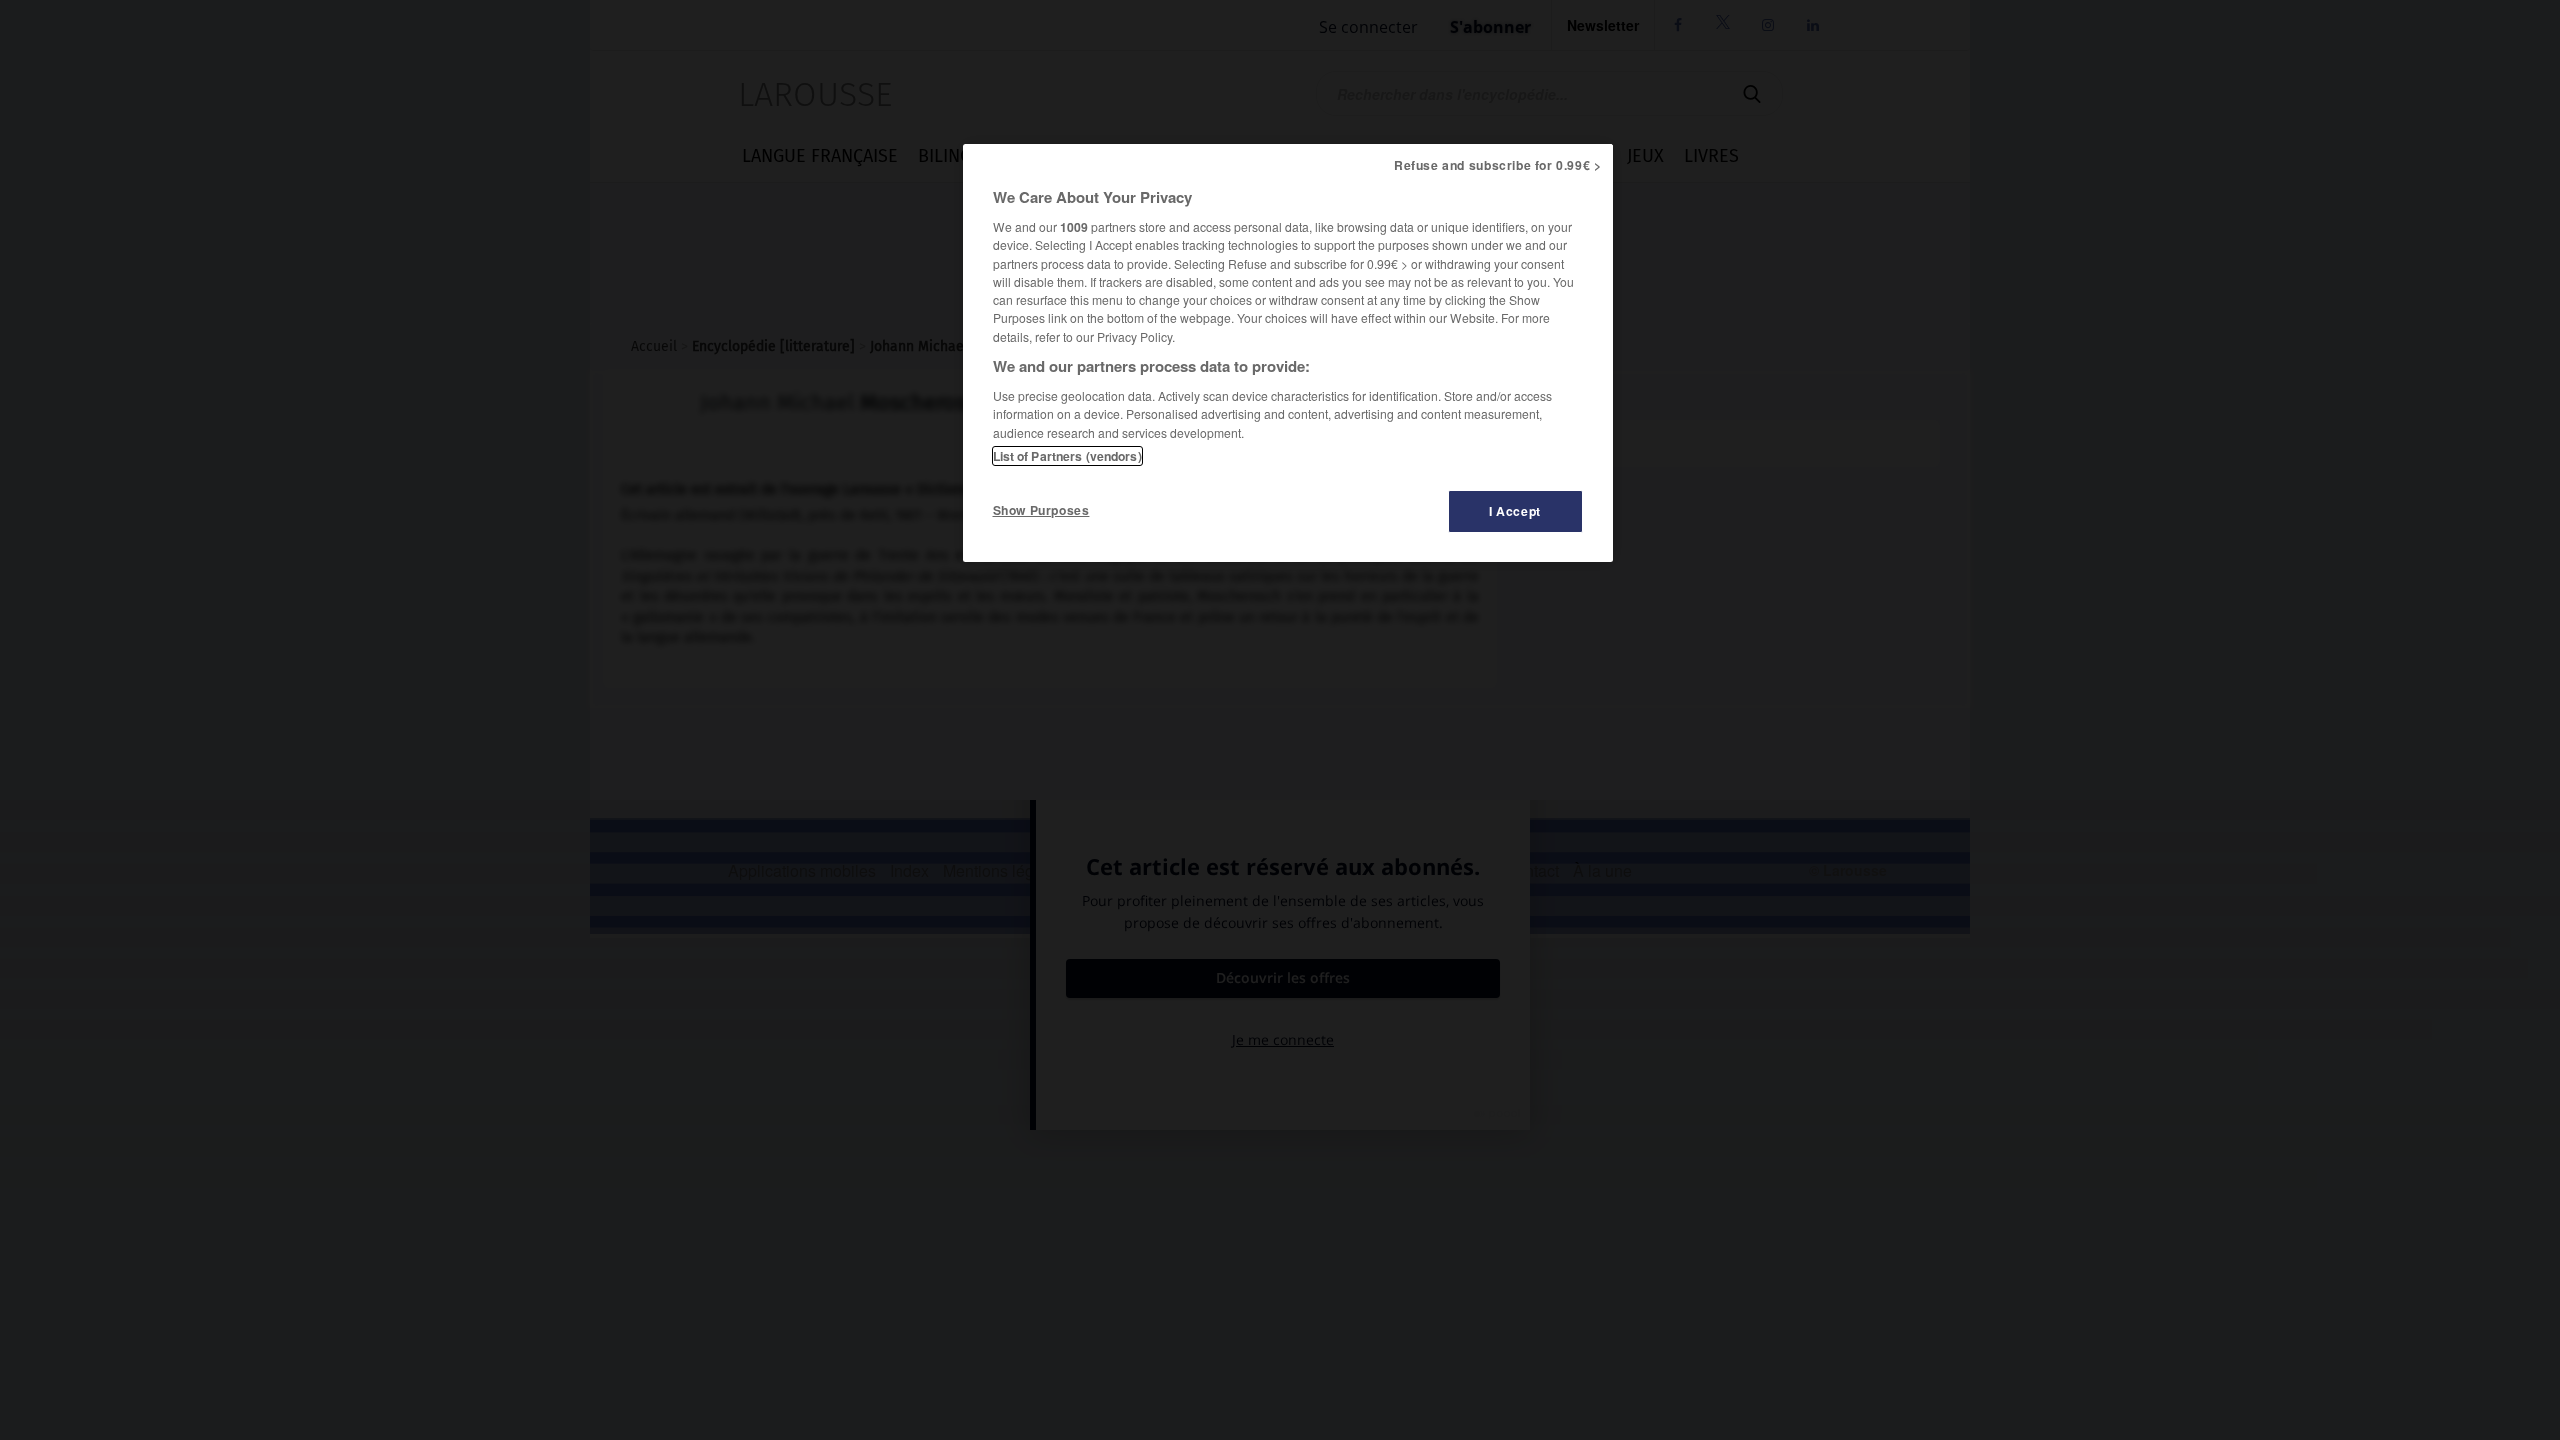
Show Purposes (1041, 510)
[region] (1288, 353)
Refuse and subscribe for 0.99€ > (1498, 165)
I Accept (1515, 511)
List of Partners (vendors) (1067, 456)
